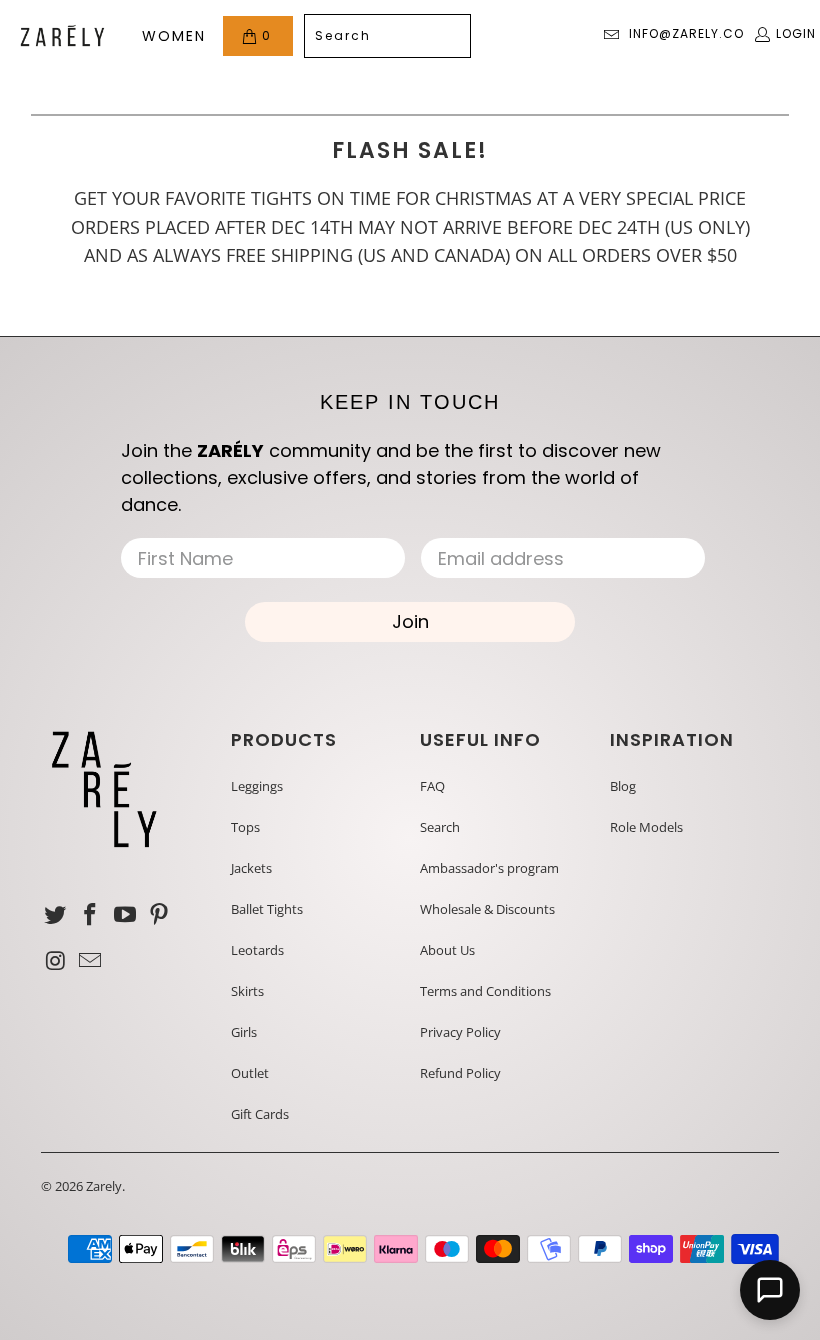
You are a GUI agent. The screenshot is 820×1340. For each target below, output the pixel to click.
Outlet (250, 1073)
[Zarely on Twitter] (56, 915)
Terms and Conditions (485, 991)
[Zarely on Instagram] (56, 961)
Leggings (257, 786)
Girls (244, 1032)
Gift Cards (260, 1114)
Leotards (257, 950)
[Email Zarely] (91, 961)
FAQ (432, 786)
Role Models (646, 827)
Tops (245, 827)
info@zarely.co (686, 33)
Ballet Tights (267, 909)
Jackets (251, 868)
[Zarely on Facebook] (91, 915)
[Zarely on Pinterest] (160, 915)
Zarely (104, 1186)
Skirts (247, 991)
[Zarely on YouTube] (125, 915)
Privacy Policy (460, 1032)
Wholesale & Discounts (487, 909)
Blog (623, 786)
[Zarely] (62, 36)
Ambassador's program (489, 868)
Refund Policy (460, 1073)
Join (410, 621)
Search (440, 827)
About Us (447, 950)
